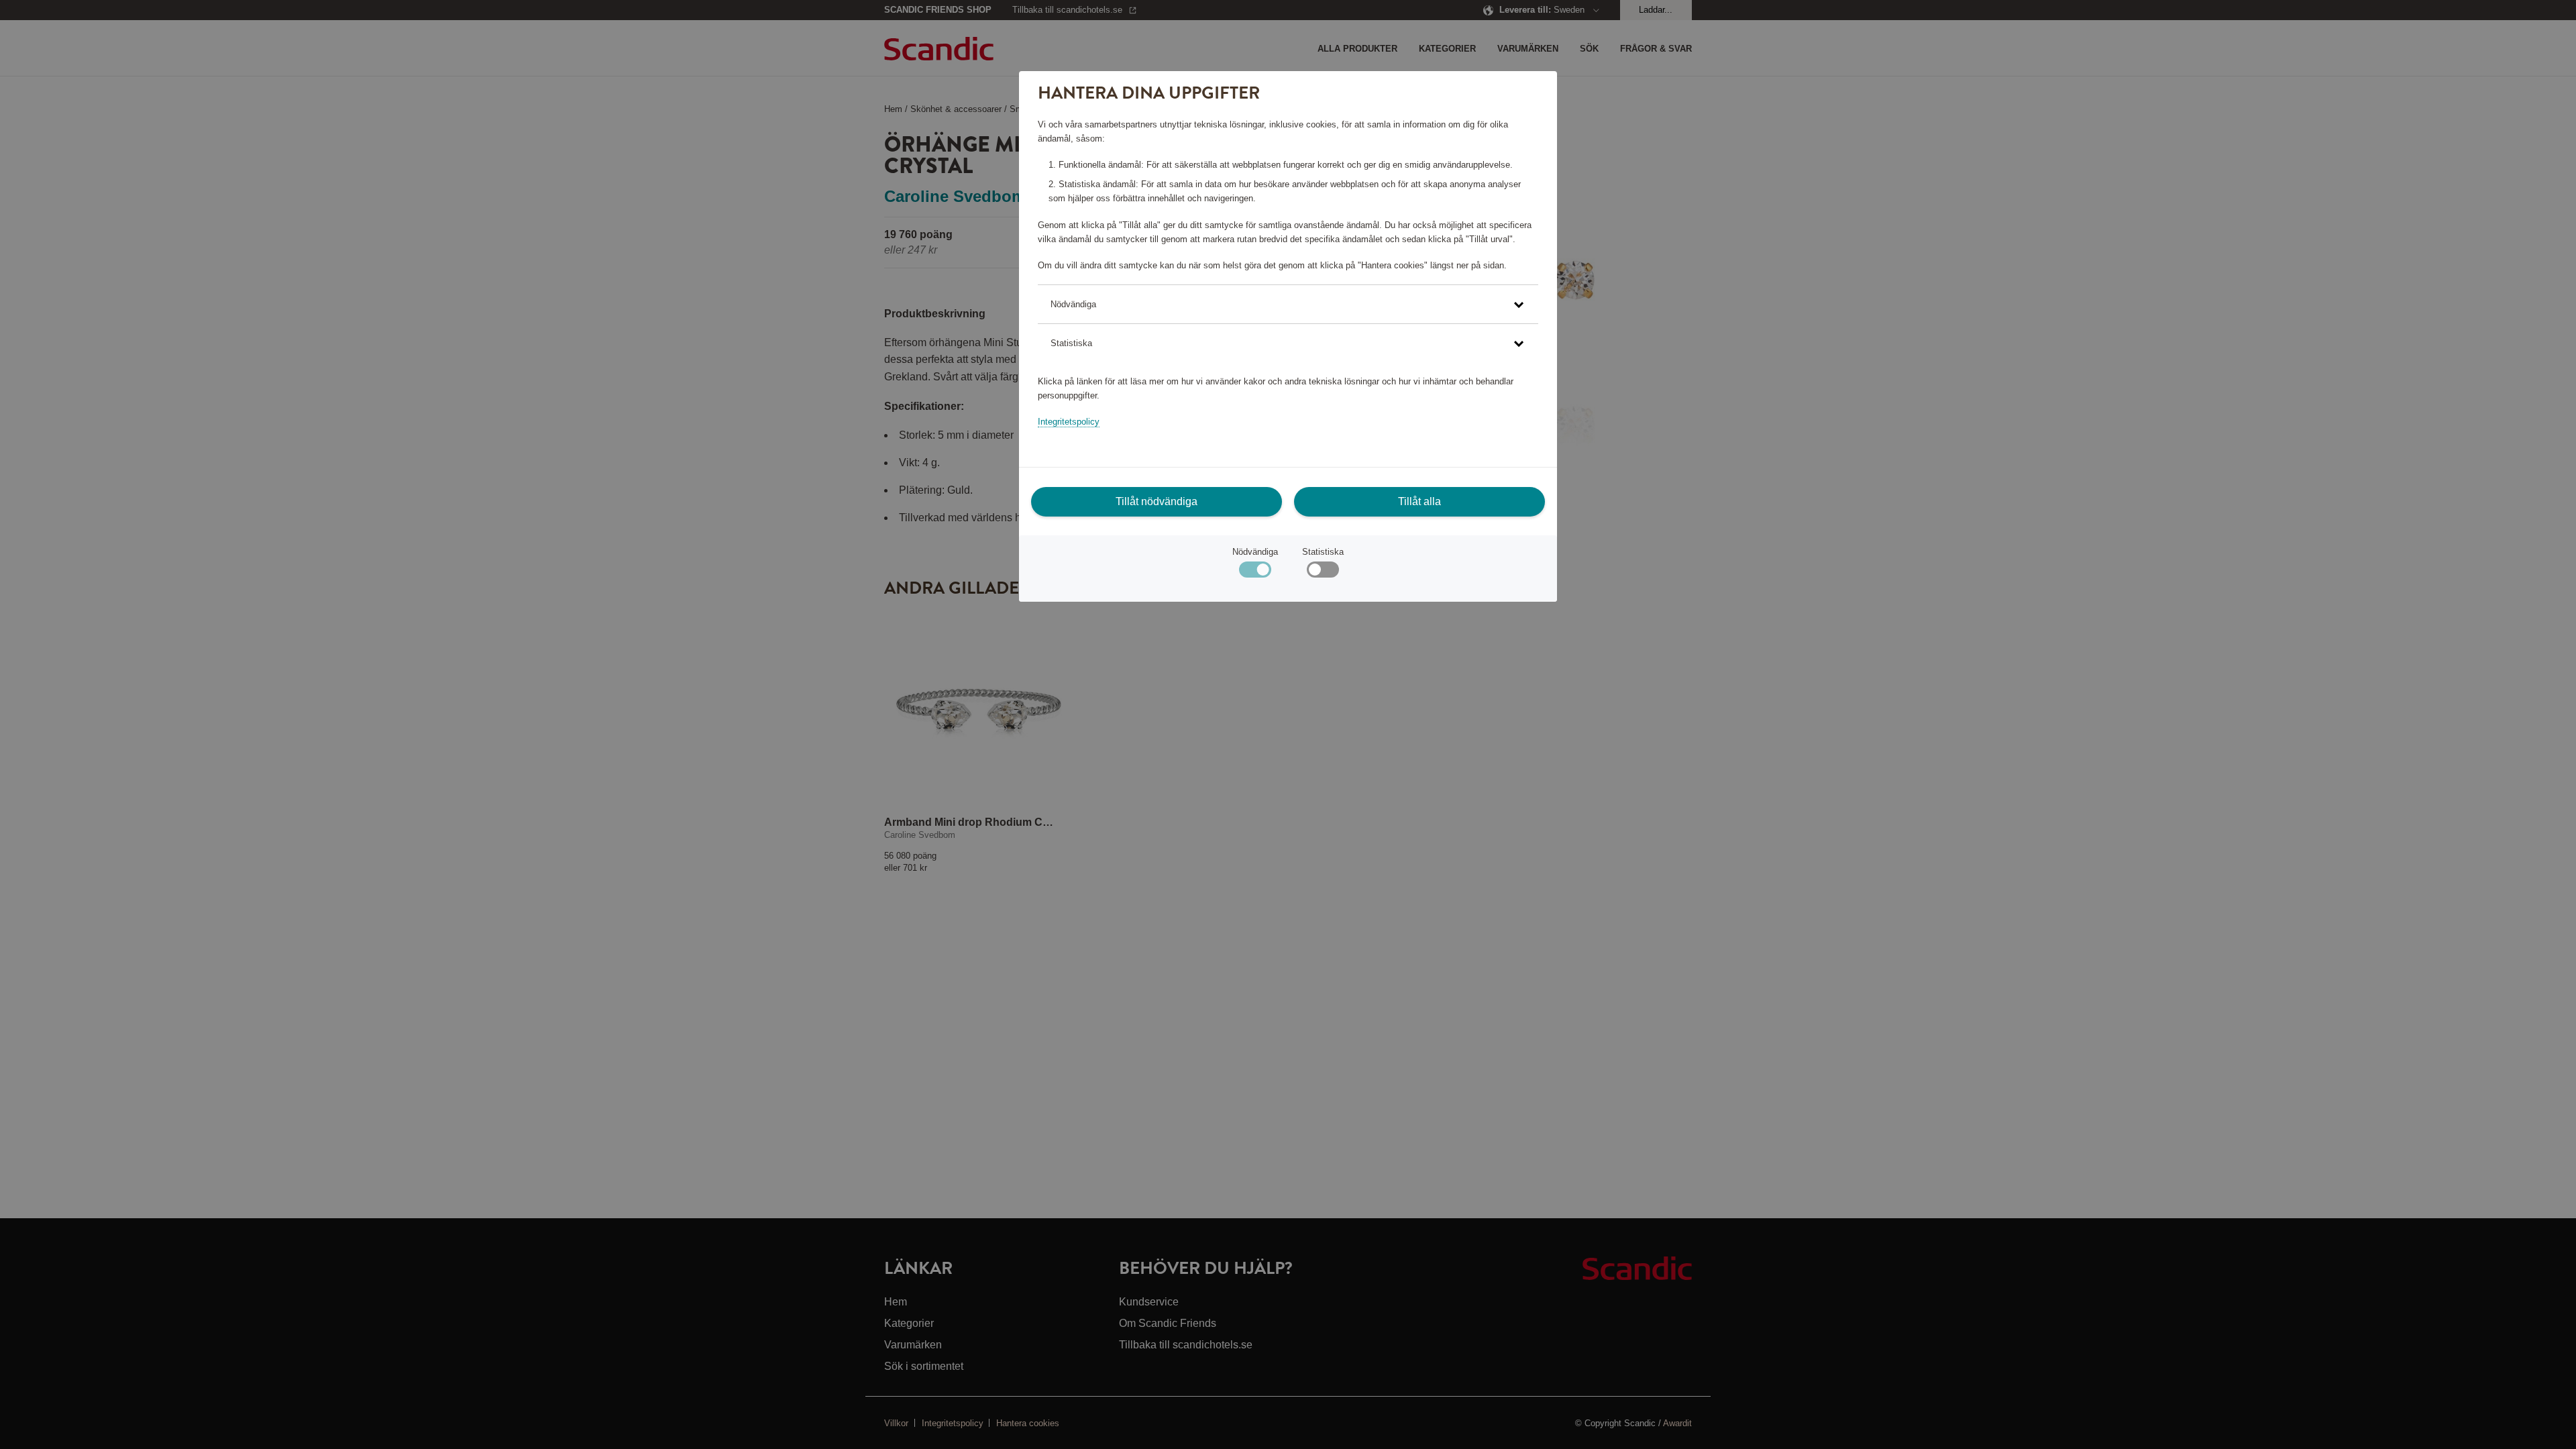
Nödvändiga (1255, 552)
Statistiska (1323, 552)
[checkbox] (1323, 573)
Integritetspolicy (1069, 422)
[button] (1288, 304)
